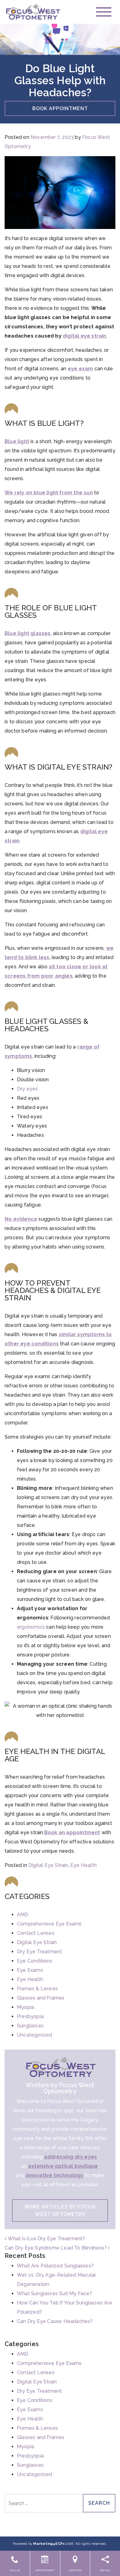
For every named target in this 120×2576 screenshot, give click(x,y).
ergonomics (31, 1627)
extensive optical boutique (63, 2166)
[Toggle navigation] (104, 12)
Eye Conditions (35, 1961)
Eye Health (84, 1865)
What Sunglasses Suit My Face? (54, 2293)
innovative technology (55, 2175)
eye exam (80, 369)
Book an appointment (72, 1832)
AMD (23, 1915)
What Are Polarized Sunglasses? (55, 2266)
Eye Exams (30, 1970)
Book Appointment (60, 108)
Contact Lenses (36, 1933)
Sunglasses (30, 2026)
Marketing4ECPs (49, 2544)
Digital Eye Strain (48, 1865)
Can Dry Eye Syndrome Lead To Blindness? (56, 2248)
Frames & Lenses (37, 1989)
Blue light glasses (28, 633)
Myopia (26, 2007)
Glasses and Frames (41, 1998)
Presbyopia (30, 2016)
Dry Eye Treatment (39, 1952)
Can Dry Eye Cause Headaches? (55, 2321)
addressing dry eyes (70, 2157)
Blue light (17, 441)
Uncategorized (35, 2035)
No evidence (21, 1219)
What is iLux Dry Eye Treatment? (46, 2239)
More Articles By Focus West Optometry (60, 2210)
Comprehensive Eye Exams (49, 1924)
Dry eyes (28, 1089)
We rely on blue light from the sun (49, 493)
